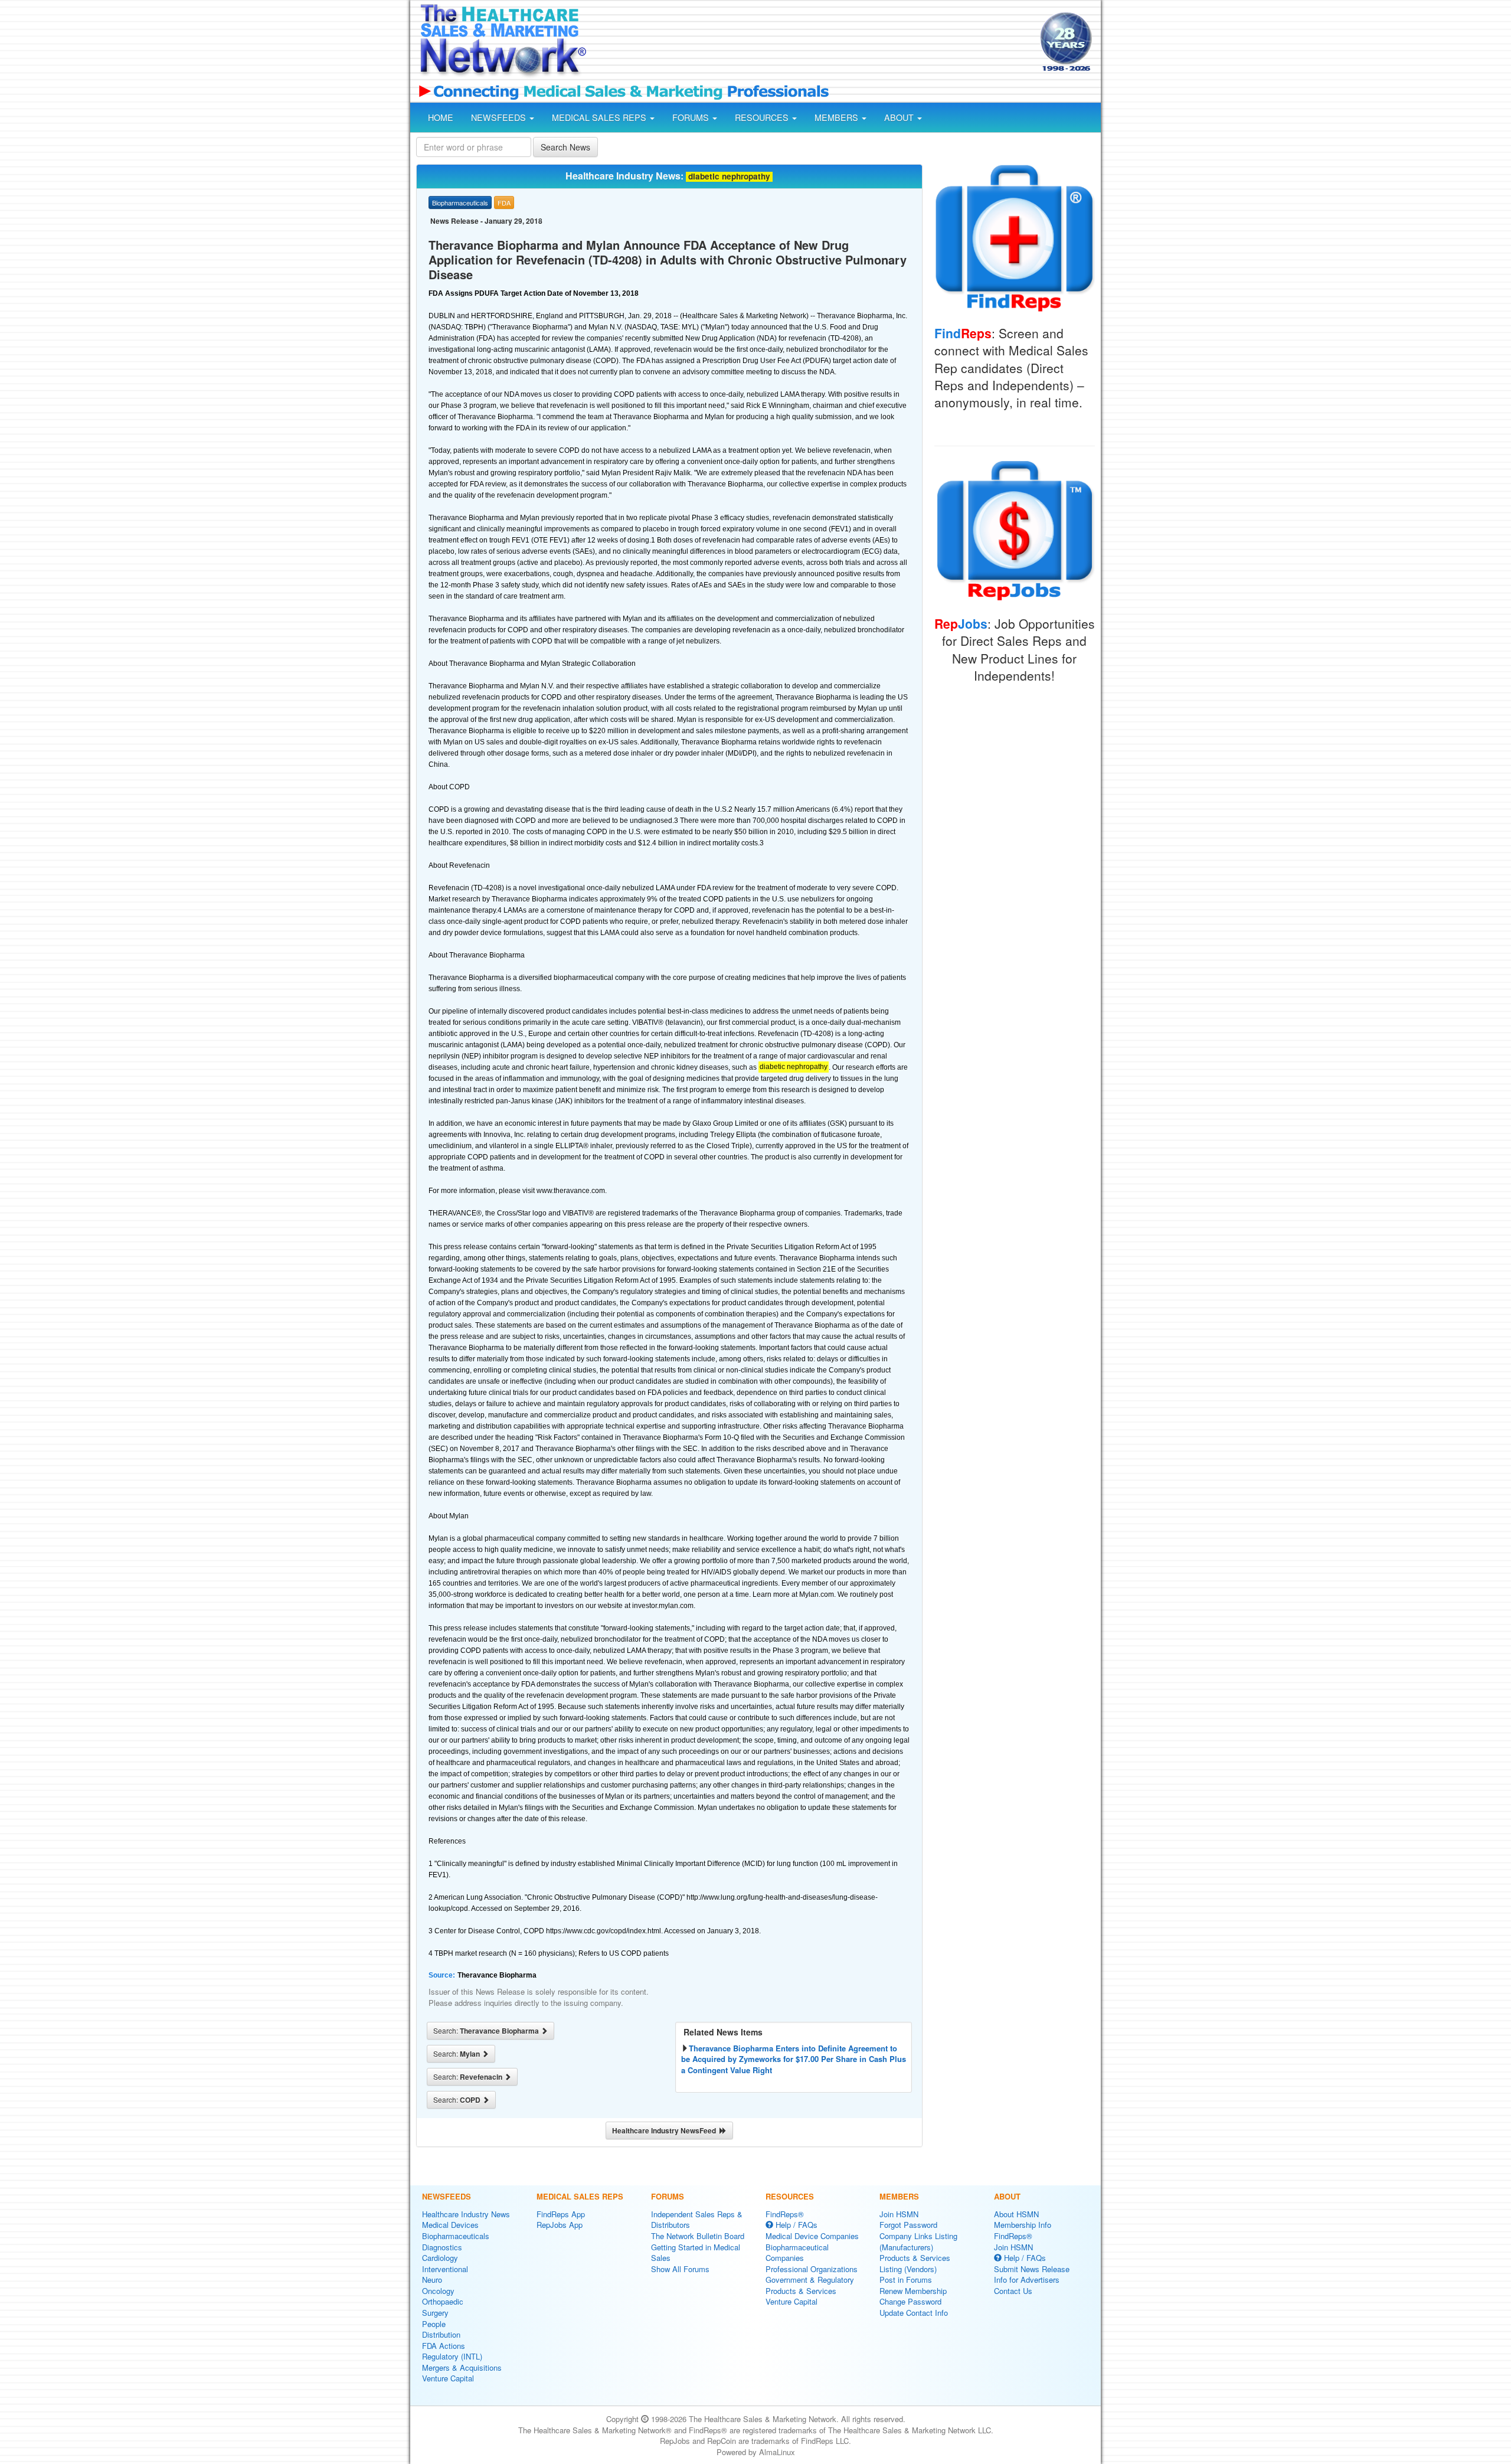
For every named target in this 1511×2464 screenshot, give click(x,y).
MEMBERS (838, 117)
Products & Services (801, 2291)
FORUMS (692, 117)
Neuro (432, 2280)
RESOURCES (763, 117)
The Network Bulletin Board (698, 2236)
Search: (487, 2031)
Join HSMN (899, 2214)
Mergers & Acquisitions (462, 2367)
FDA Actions (444, 2346)
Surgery (435, 2313)
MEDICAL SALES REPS (600, 117)
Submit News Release (1032, 2269)
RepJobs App (560, 2225)
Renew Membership (913, 2291)
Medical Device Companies (812, 2236)
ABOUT (900, 117)
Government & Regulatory (810, 2280)
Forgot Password (908, 2225)
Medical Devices (450, 2225)
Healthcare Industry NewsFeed (666, 2130)
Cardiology (440, 2258)
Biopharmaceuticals (456, 2236)
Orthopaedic (443, 2301)
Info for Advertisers (1027, 2280)
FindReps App (561, 2214)
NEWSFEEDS (500, 117)
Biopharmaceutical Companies (797, 2253)
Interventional (445, 2269)
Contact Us (1013, 2291)
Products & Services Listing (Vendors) (915, 2263)
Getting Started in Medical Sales (696, 2253)
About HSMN (1016, 2214)
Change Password (910, 2301)
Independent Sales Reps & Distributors (697, 2220)
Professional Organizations (812, 2269)
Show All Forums (680, 2269)
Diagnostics (442, 2247)
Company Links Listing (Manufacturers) (918, 2241)
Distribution (441, 2334)
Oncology (438, 2291)
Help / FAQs (795, 2225)
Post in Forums (906, 2280)
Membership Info (1023, 2225)
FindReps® (785, 2214)
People (434, 2324)
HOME (441, 117)
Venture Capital (448, 2378)
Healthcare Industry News (466, 2214)
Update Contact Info (914, 2313)
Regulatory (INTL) (452, 2356)
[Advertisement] (812, 43)
